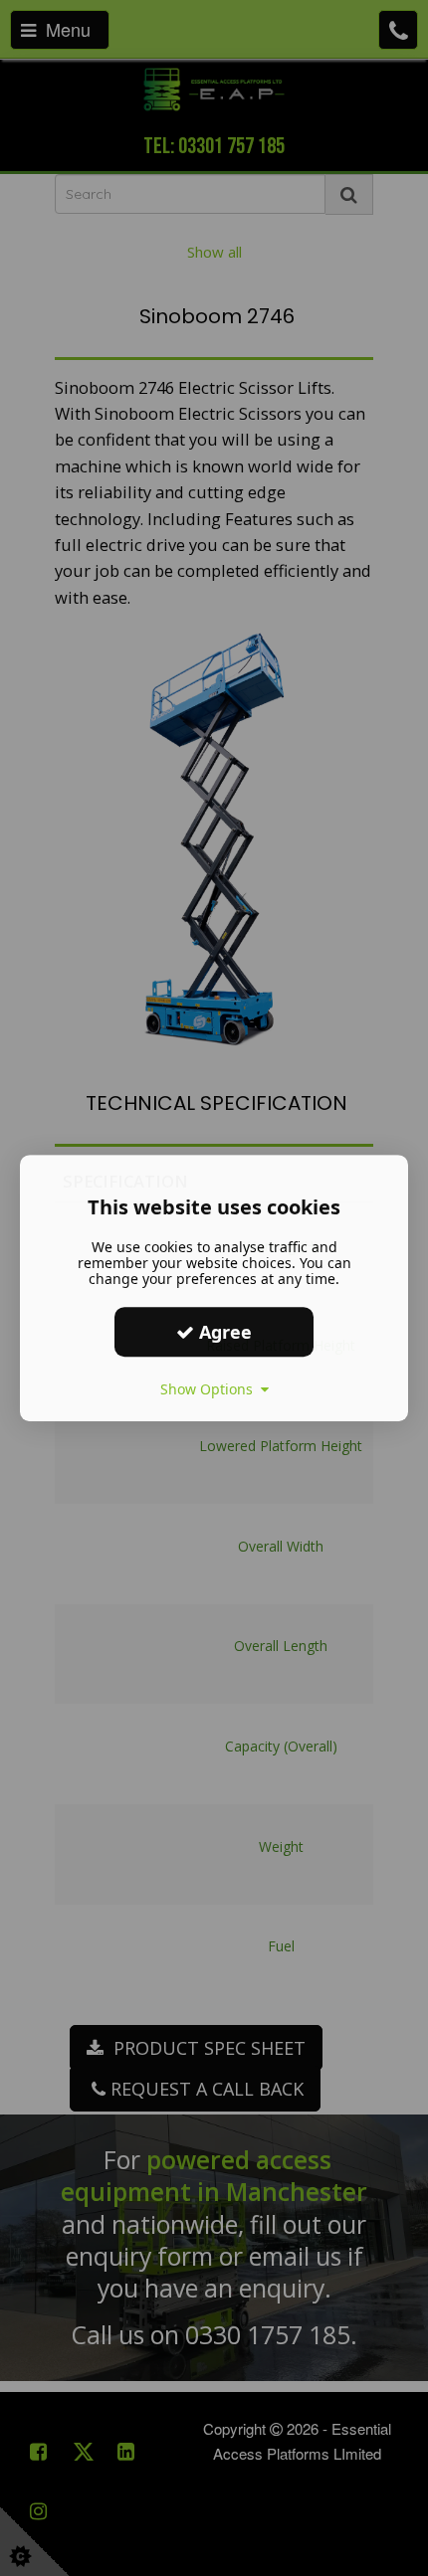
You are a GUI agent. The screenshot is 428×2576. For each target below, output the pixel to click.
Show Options (211, 1389)
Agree (223, 1332)
